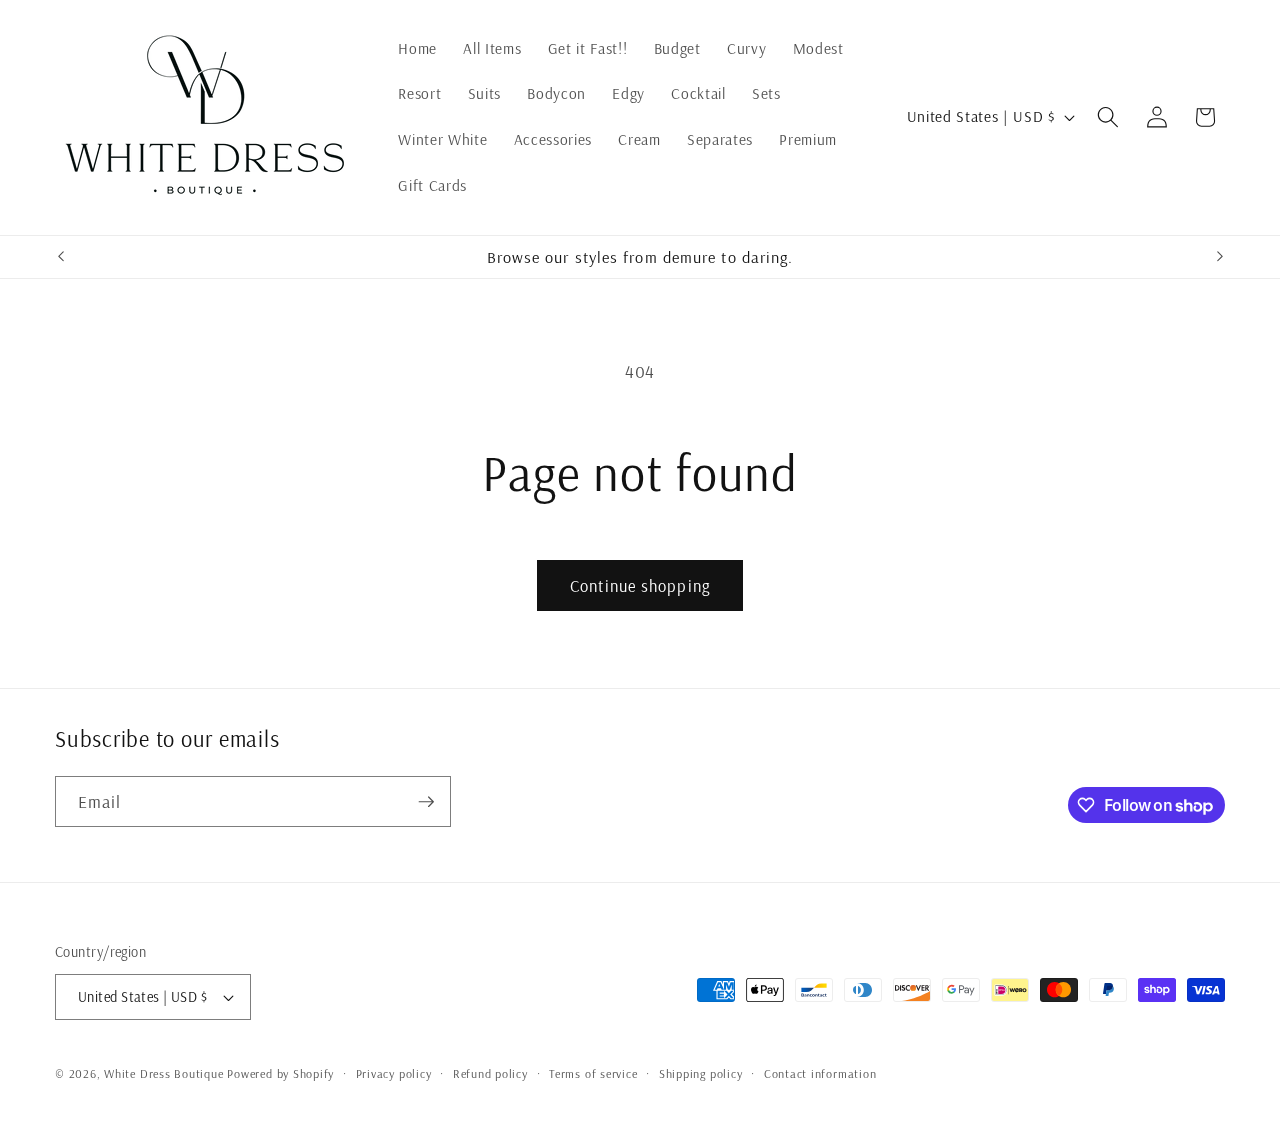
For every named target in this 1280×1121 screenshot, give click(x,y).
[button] (1108, 117)
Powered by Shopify (280, 1073)
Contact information (820, 1073)
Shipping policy (701, 1073)
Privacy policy (394, 1073)
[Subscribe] (426, 802)
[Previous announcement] (61, 257)
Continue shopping (640, 585)
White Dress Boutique (163, 1073)
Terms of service (593, 1073)
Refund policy (490, 1073)
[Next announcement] (1220, 257)
